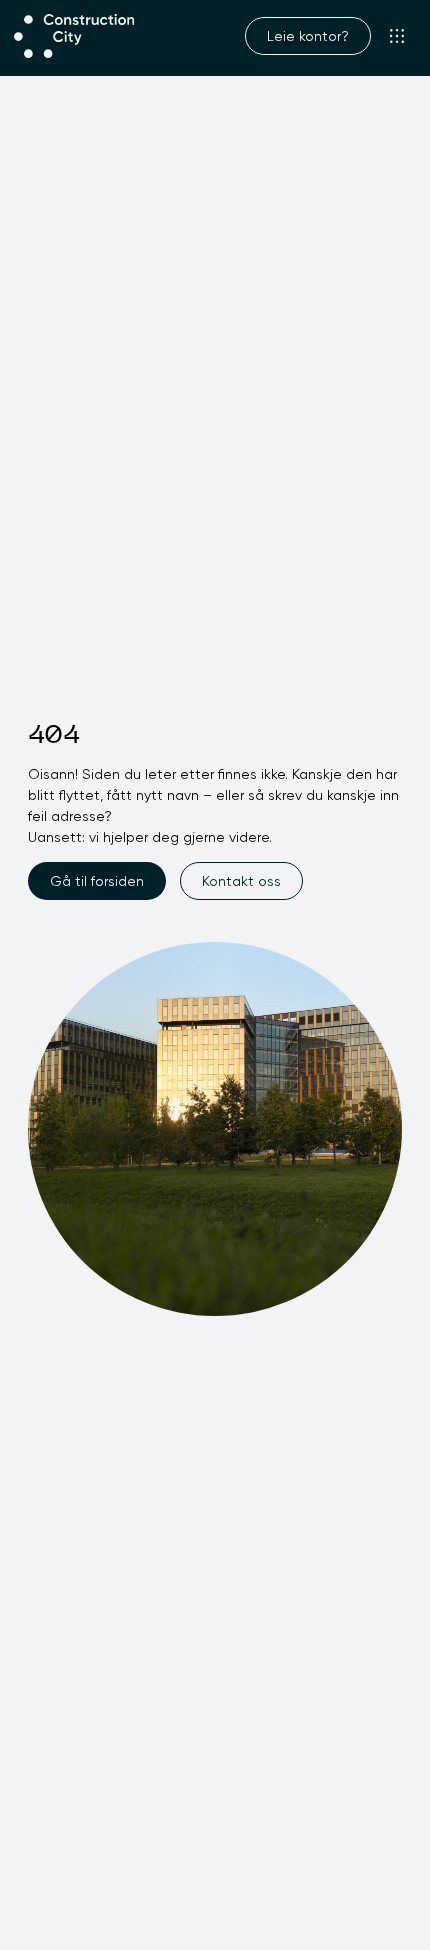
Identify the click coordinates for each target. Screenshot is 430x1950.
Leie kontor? (308, 36)
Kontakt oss (241, 881)
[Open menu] (397, 36)
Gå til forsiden (97, 881)
